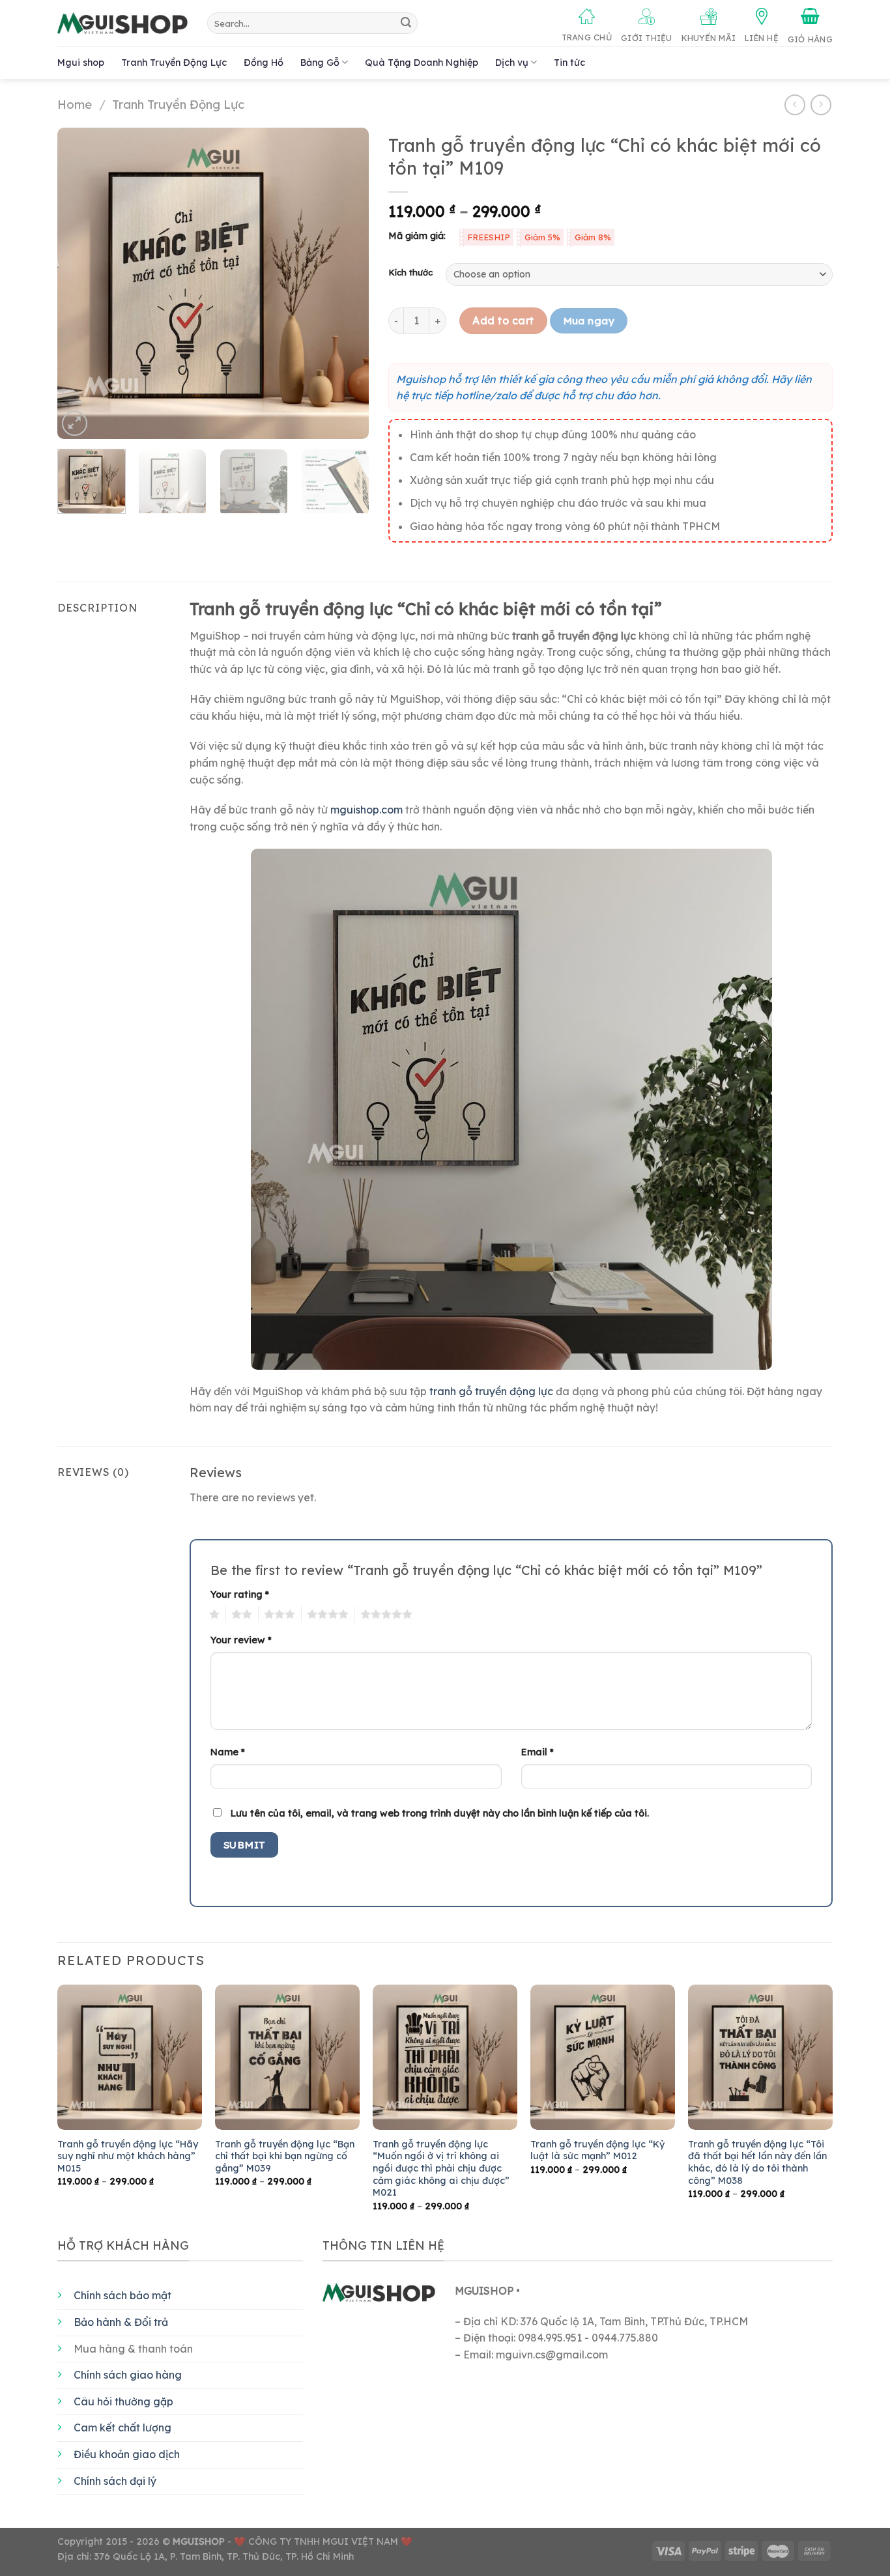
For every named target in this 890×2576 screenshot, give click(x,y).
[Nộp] (406, 23)
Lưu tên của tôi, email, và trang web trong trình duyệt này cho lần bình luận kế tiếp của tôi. (440, 1813)
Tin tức (569, 63)
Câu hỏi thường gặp (123, 2401)
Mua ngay (589, 320)
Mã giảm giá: (417, 236)
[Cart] (810, 26)
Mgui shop (81, 63)
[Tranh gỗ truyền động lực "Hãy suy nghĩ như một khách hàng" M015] (130, 2057)
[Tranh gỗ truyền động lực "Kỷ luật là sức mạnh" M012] (603, 2057)
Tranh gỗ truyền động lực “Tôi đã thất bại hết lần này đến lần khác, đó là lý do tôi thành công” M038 (757, 2162)
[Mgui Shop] (122, 23)
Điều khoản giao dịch (127, 2454)
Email (538, 1752)
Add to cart (503, 320)
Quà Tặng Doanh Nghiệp (422, 63)
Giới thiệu (647, 38)
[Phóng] (75, 424)
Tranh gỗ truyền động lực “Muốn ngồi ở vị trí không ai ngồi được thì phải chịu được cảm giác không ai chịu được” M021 (441, 2169)
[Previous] (80, 283)
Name (228, 1752)
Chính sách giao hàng (128, 2375)
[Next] (347, 283)
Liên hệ (762, 38)
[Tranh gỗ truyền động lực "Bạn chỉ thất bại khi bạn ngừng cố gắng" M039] (287, 2057)
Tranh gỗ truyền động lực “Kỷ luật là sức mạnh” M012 (597, 2150)
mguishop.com (366, 810)
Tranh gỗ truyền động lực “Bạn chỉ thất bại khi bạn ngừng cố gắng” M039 (285, 2156)
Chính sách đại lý (115, 2481)
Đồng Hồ (264, 63)
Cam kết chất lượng (122, 2427)
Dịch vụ (512, 63)
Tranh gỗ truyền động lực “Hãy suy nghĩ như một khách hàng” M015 (128, 2156)
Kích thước (410, 273)
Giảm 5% (542, 237)
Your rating (240, 1594)
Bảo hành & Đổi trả (121, 2322)
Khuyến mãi (709, 38)
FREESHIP (489, 237)
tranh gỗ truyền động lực (491, 1391)
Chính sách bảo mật (122, 2295)
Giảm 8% (593, 237)
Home (75, 105)
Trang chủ (587, 37)
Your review (241, 1640)
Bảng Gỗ (320, 63)
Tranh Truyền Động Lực (174, 63)
